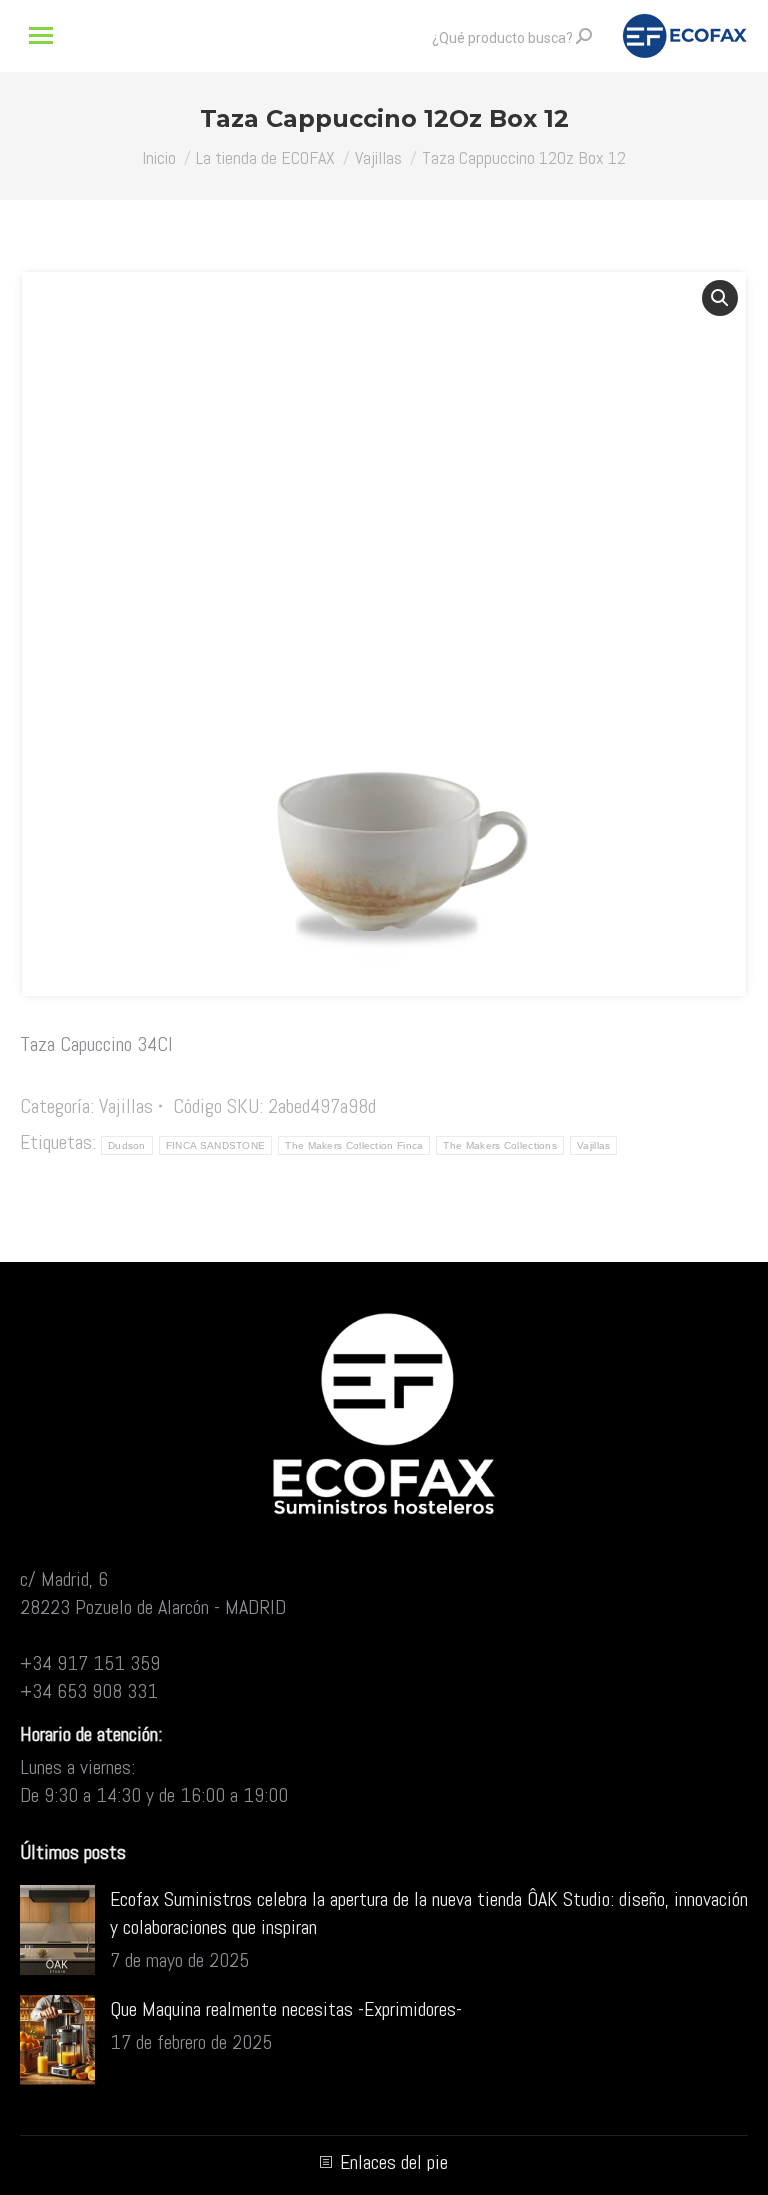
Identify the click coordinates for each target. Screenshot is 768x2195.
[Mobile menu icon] (41, 35)
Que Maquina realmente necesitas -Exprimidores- (286, 2009)
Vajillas (126, 1106)
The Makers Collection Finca (354, 1145)
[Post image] (57, 1930)
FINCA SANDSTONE (216, 1145)
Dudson (127, 1145)
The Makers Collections (500, 1145)
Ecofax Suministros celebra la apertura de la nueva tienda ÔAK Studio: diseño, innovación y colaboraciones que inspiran (429, 1913)
